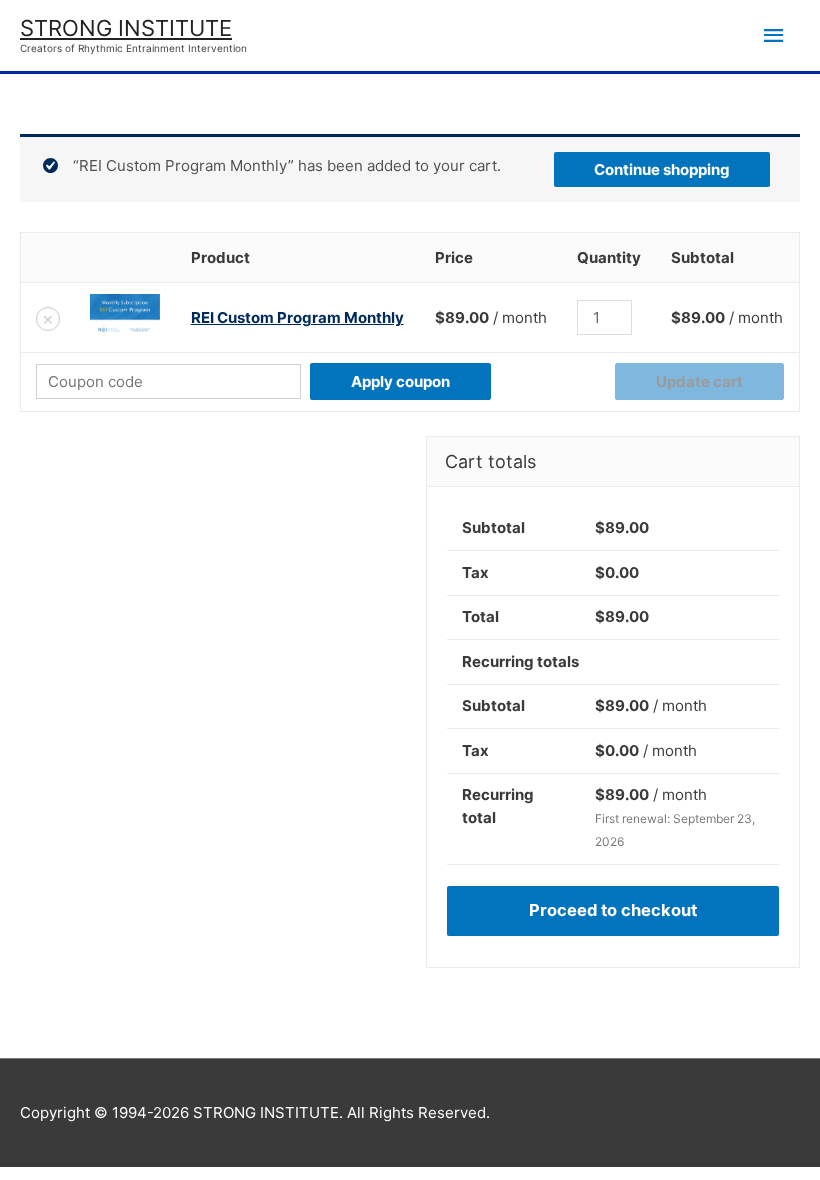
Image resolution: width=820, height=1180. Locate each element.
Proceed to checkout (613, 910)
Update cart (699, 381)
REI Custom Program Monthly (297, 317)
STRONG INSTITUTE (126, 28)
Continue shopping (662, 169)
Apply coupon (400, 381)
